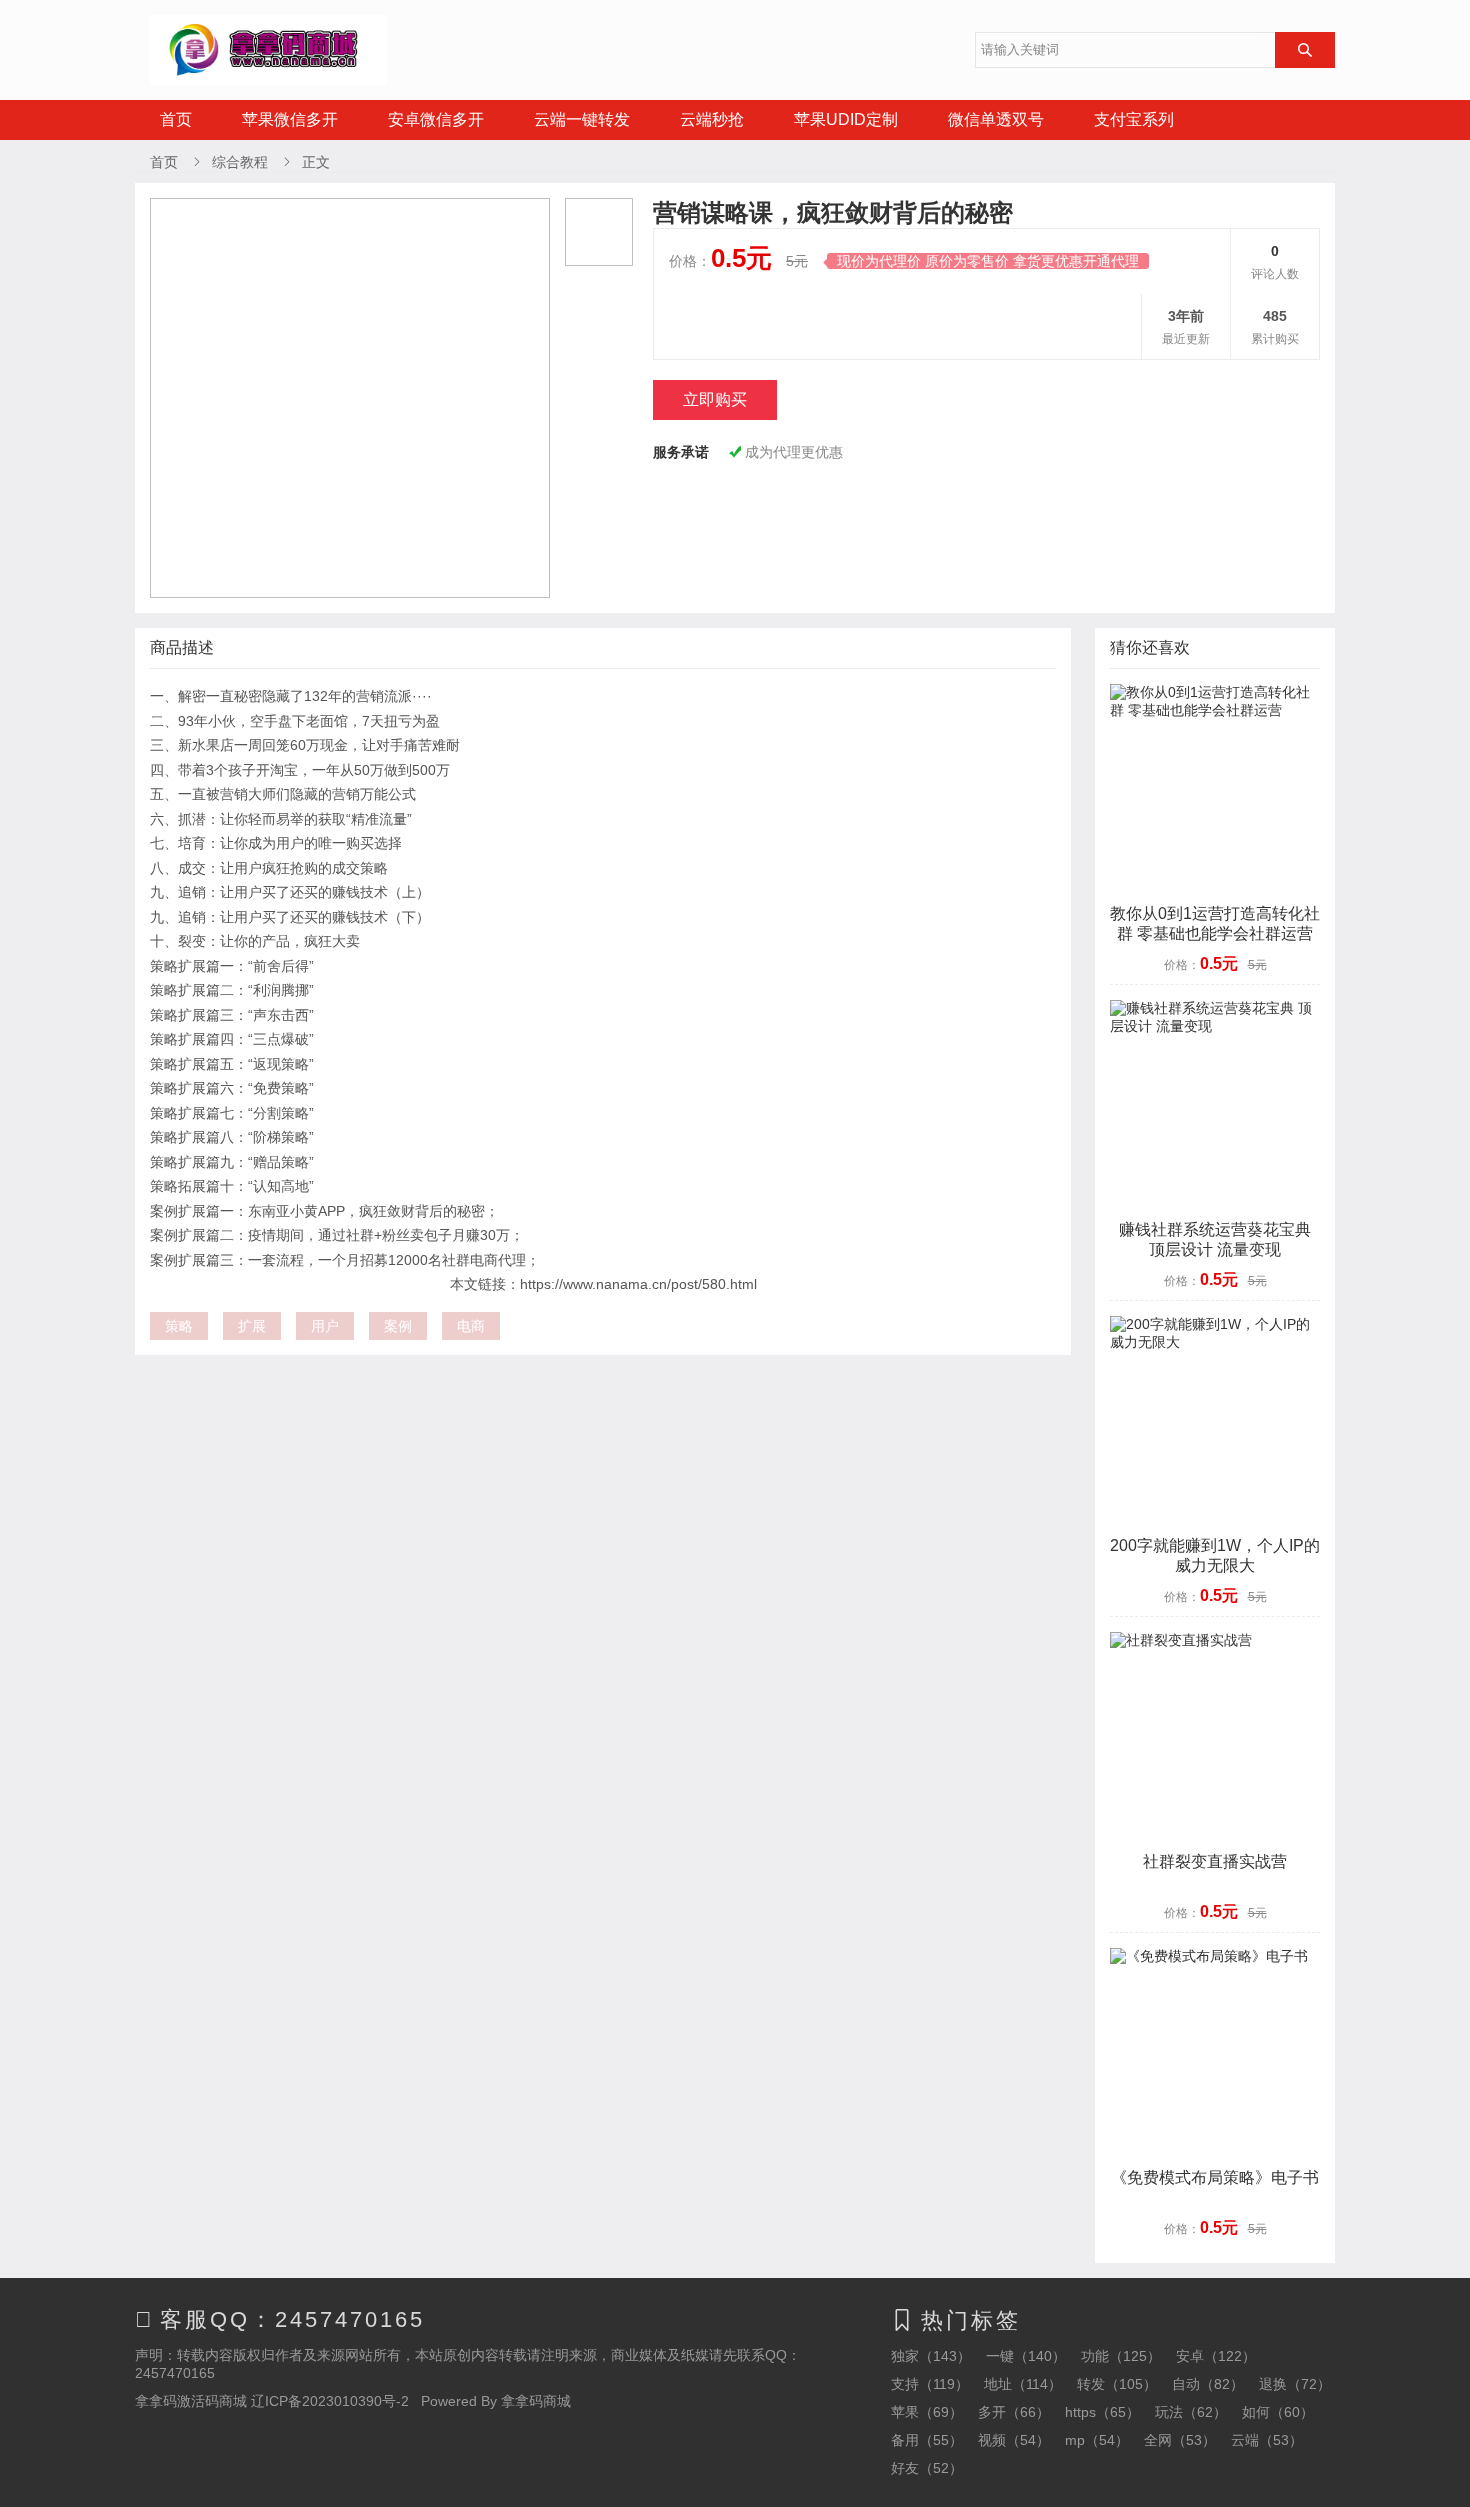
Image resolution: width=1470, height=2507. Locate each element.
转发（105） (1117, 2384)
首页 (176, 119)
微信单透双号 (996, 119)
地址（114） (1023, 2384)
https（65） (1102, 2412)
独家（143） (931, 2356)
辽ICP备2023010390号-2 (330, 2401)
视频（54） (1014, 2440)
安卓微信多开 (436, 119)
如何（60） (1278, 2412)
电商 (471, 1326)
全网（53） (1180, 2440)
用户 (325, 1326)
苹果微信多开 (290, 119)
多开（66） (1014, 2412)
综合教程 (240, 162)
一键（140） (1026, 2356)
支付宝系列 (1134, 119)
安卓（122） (1216, 2356)
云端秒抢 (712, 119)
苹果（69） (927, 2412)
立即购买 (715, 399)
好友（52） (927, 2468)
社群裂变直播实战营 (1215, 1861)
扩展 (252, 1326)
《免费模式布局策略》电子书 (1215, 2177)
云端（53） (1267, 2440)
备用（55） (927, 2440)
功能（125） (1121, 2356)
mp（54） (1097, 2440)
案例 (398, 1326)
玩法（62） (1191, 2412)
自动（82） (1208, 2384)
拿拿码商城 (536, 2401)
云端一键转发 (582, 119)
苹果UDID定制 (846, 119)
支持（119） (930, 2384)
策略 (179, 1326)
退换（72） (1295, 2384)
